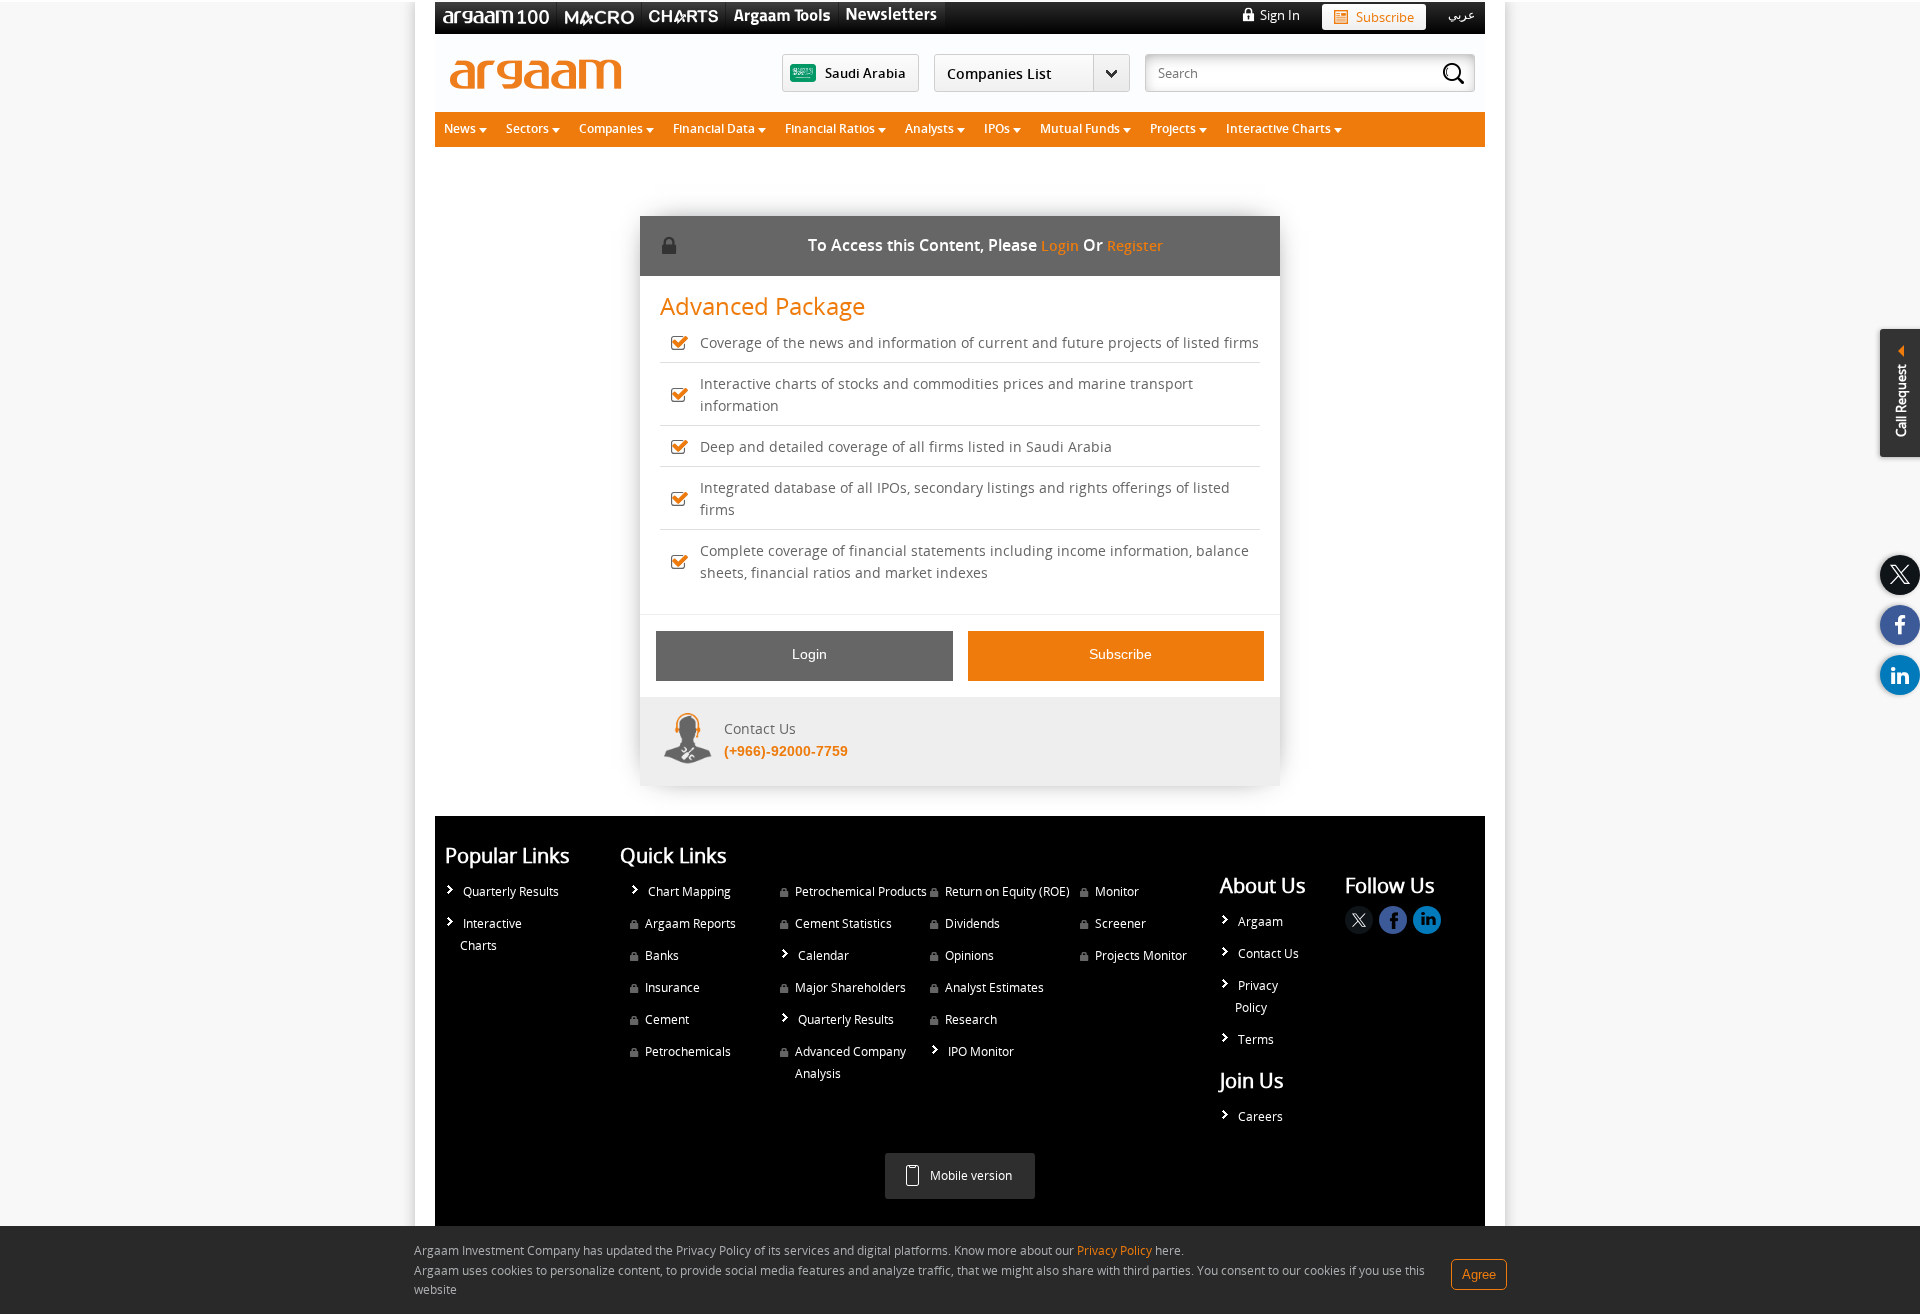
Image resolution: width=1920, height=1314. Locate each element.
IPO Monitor (981, 1051)
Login (1060, 245)
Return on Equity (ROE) (1007, 891)
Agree (1479, 1274)
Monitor (1117, 891)
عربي (1461, 15)
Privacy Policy (1256, 996)
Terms (1256, 1039)
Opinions (969, 955)
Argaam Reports (690, 923)
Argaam (1260, 921)
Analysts (931, 128)
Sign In (1280, 15)
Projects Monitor (1141, 955)
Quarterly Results (511, 891)
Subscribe (1385, 17)
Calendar (823, 955)
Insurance (672, 987)
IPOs (998, 128)
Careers (1260, 1116)
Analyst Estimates (994, 987)
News (461, 128)
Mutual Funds (1081, 128)
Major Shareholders (850, 987)
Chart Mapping (689, 891)
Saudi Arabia (865, 73)
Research (971, 1019)
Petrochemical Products (861, 891)
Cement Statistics (843, 923)
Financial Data (715, 128)
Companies (612, 128)
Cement (667, 1019)
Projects (1174, 128)
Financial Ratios (831, 128)
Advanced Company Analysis (850, 1062)
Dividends (972, 923)
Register (1135, 245)
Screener (1120, 923)
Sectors (529, 128)
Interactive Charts (1280, 128)
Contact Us (1268, 953)
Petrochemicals (688, 1051)
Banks (662, 955)
